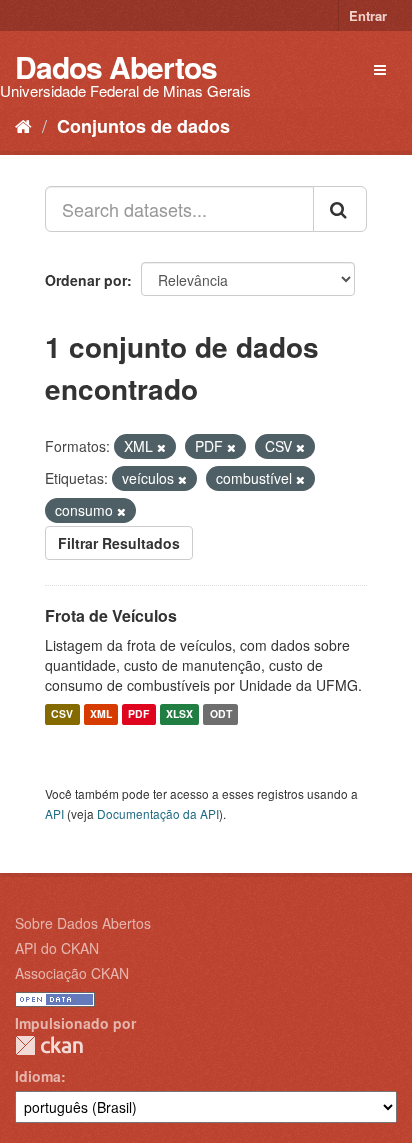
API (54, 813)
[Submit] (340, 209)
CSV (62, 714)
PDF (138, 714)
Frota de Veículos (111, 615)
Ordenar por (86, 280)
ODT (221, 714)
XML (101, 714)
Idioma (38, 1076)
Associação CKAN (72, 973)
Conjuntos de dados (143, 126)
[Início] (23, 125)
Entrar (368, 15)
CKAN (49, 1045)
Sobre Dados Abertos (83, 923)
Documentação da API (158, 813)
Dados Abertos (116, 66)
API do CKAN (57, 948)
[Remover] (161, 447)
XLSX (179, 714)
